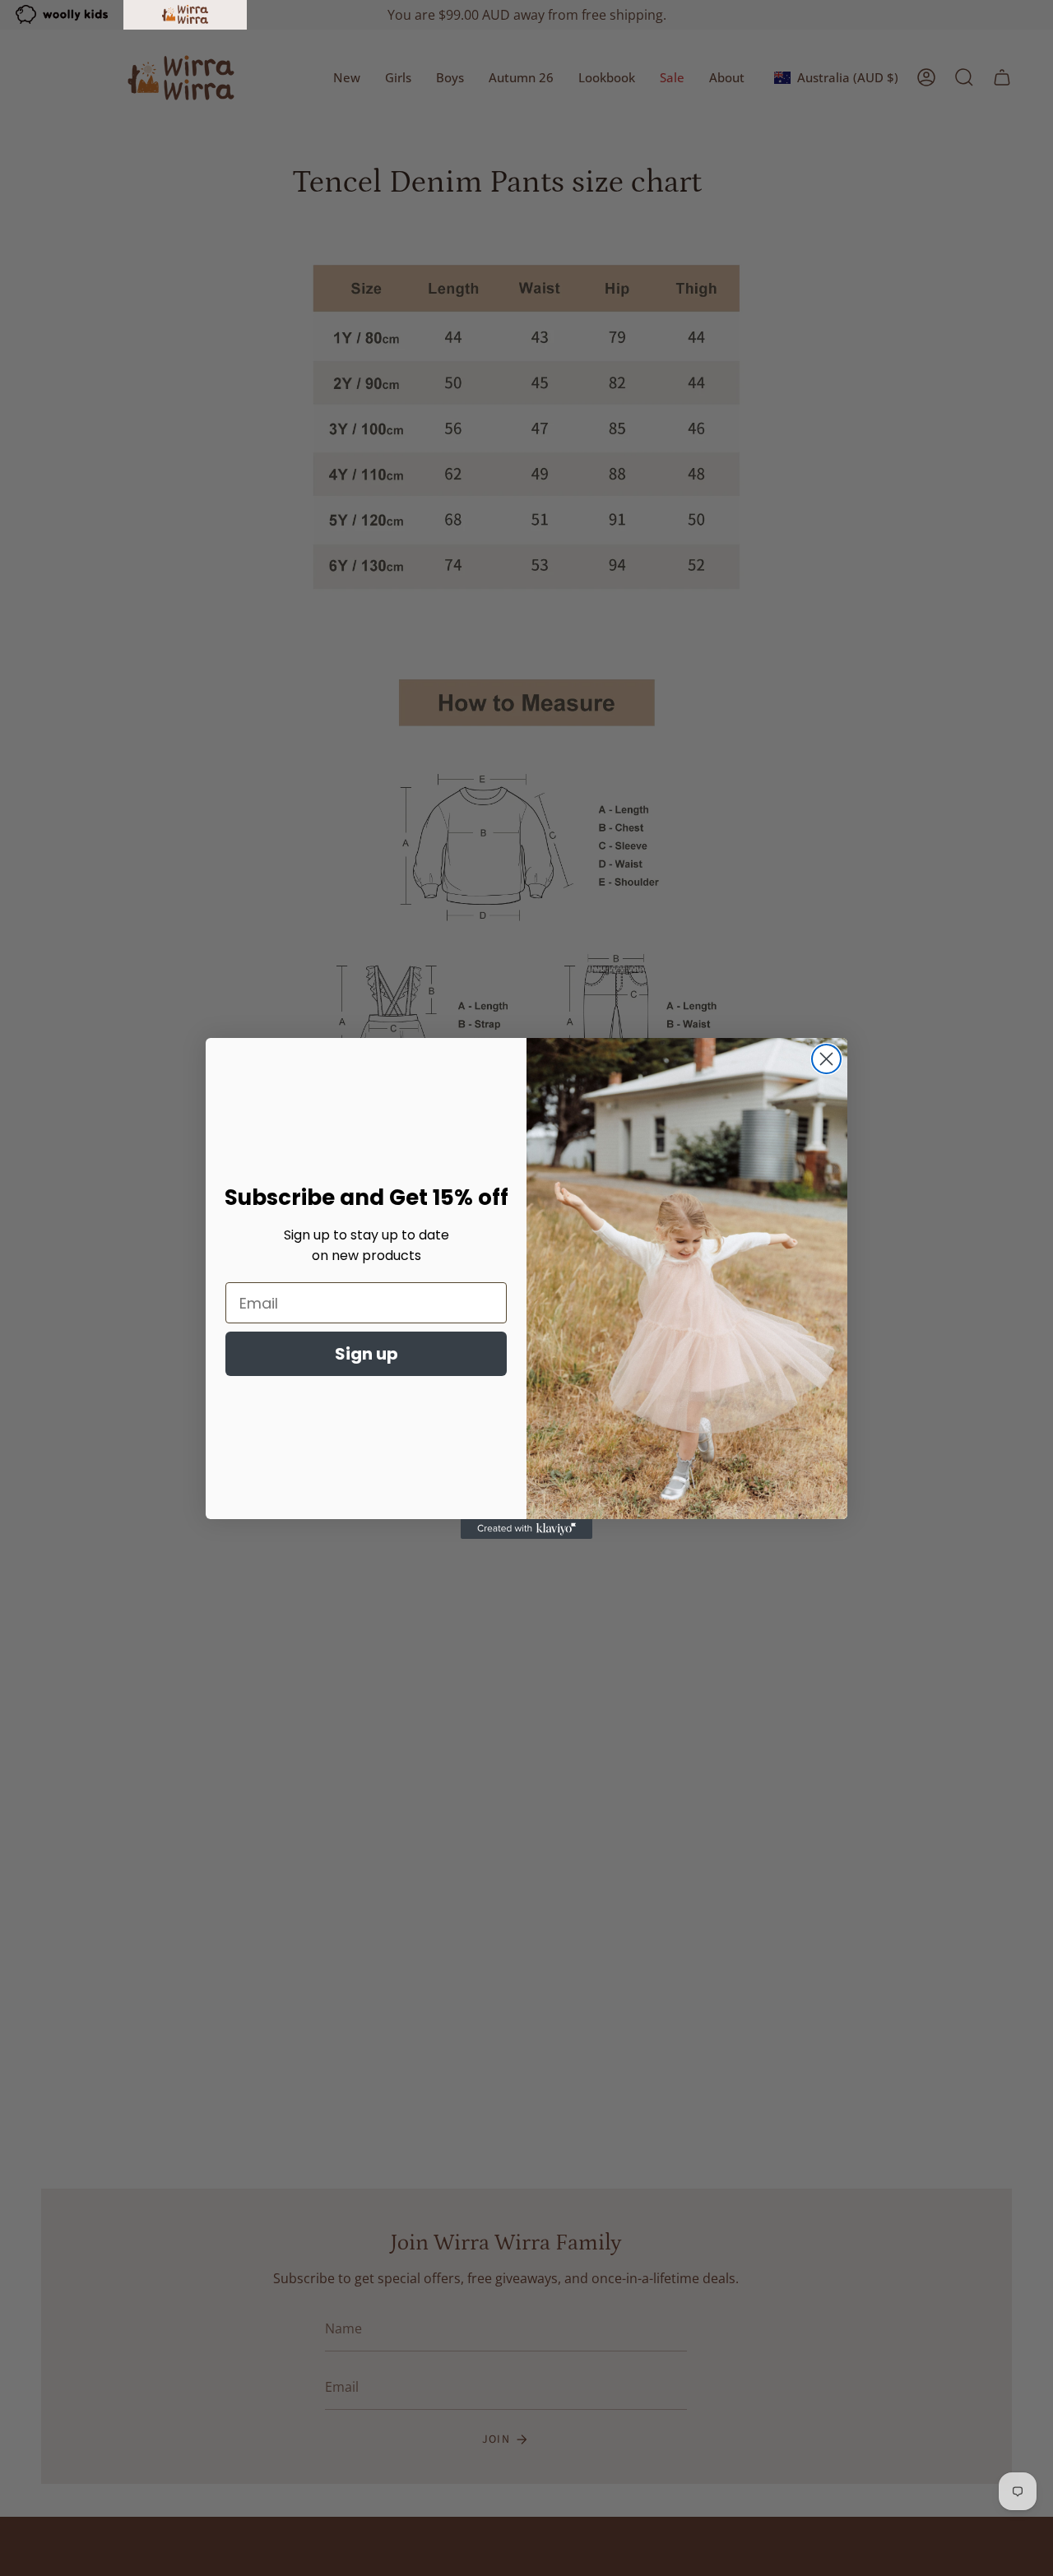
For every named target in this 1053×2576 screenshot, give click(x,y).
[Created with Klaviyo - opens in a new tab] (526, 1529)
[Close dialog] (826, 1059)
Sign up (366, 1354)
